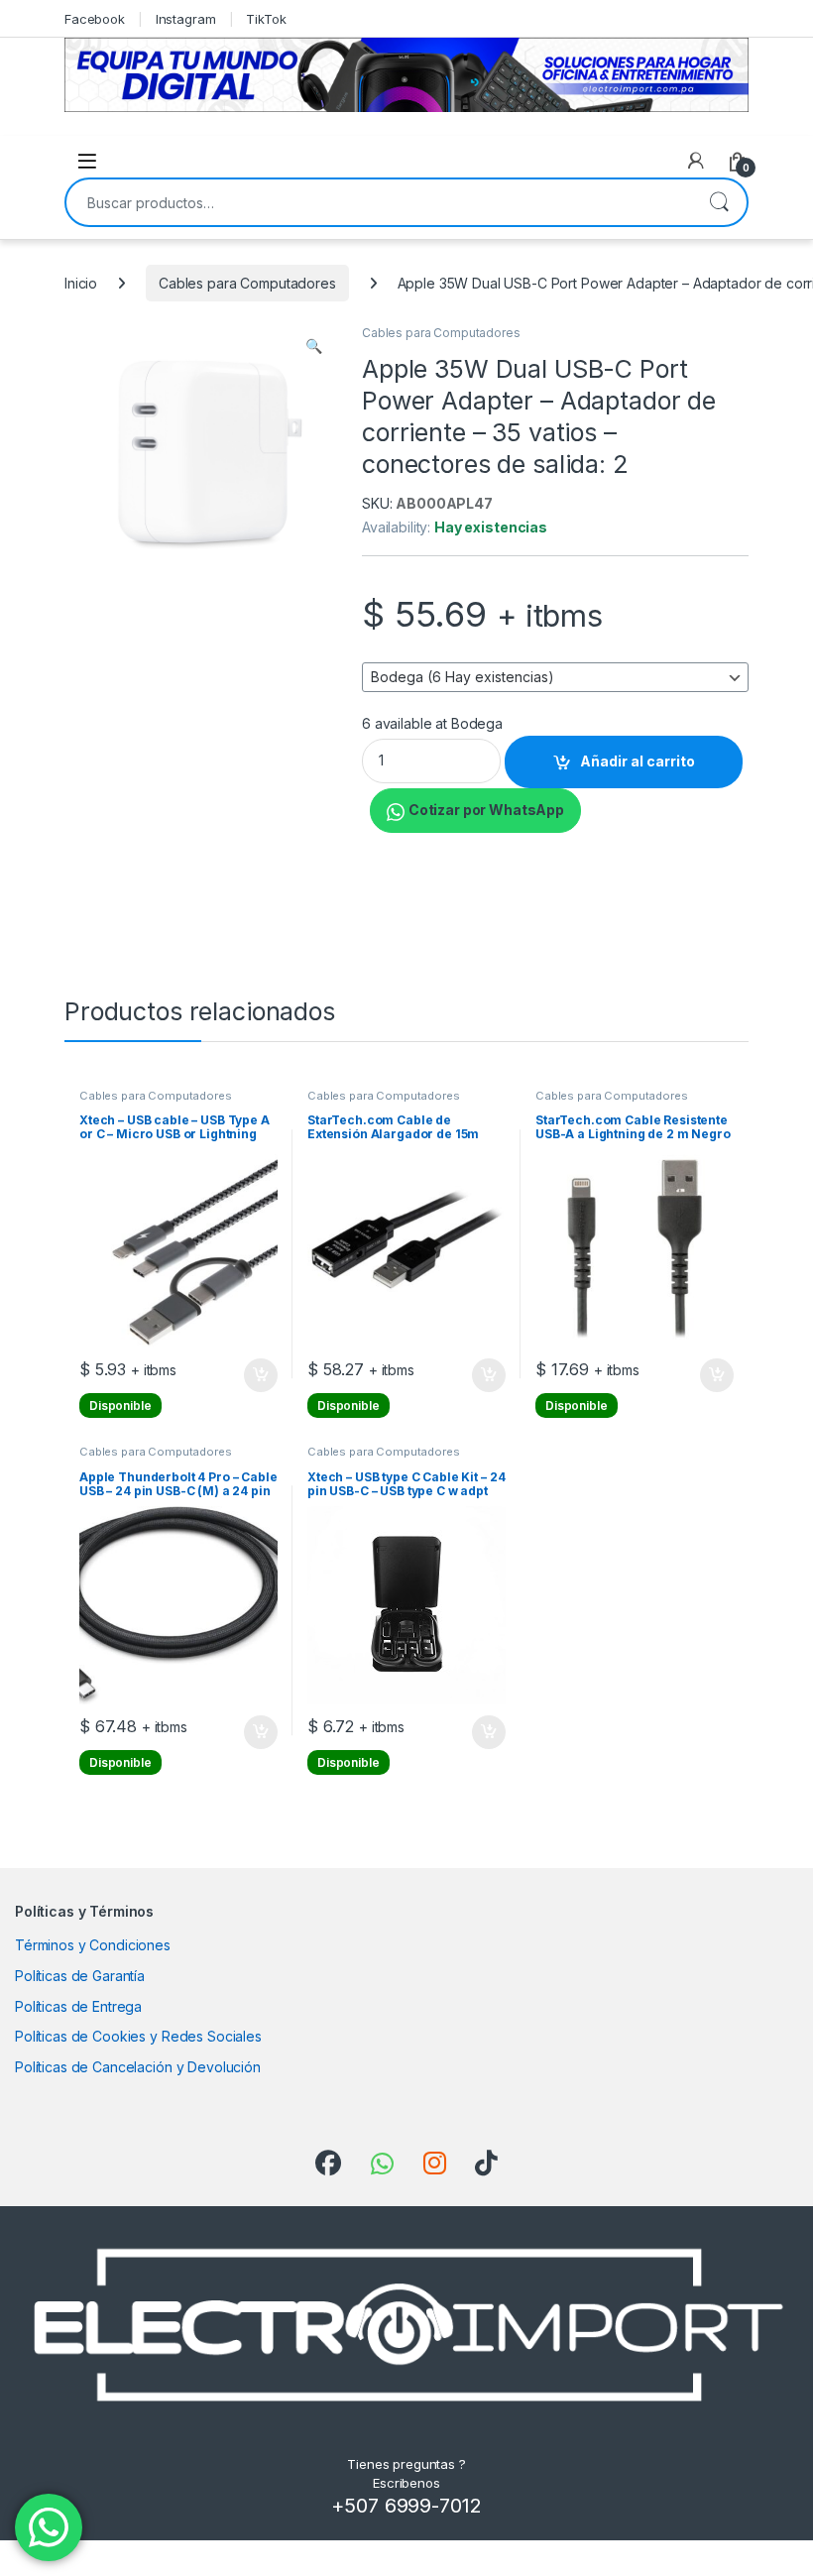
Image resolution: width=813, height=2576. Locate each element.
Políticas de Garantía (80, 1976)
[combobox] (379, 202)
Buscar (719, 202)
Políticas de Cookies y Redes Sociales (138, 2036)
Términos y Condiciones (93, 1945)
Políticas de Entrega (78, 2006)
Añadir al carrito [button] (257, 1375)
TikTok (266, 19)
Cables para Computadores (247, 283)
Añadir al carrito (638, 761)
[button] (314, 346)
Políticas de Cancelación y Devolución (138, 2067)
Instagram (186, 19)
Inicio (81, 283)
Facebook (95, 19)
